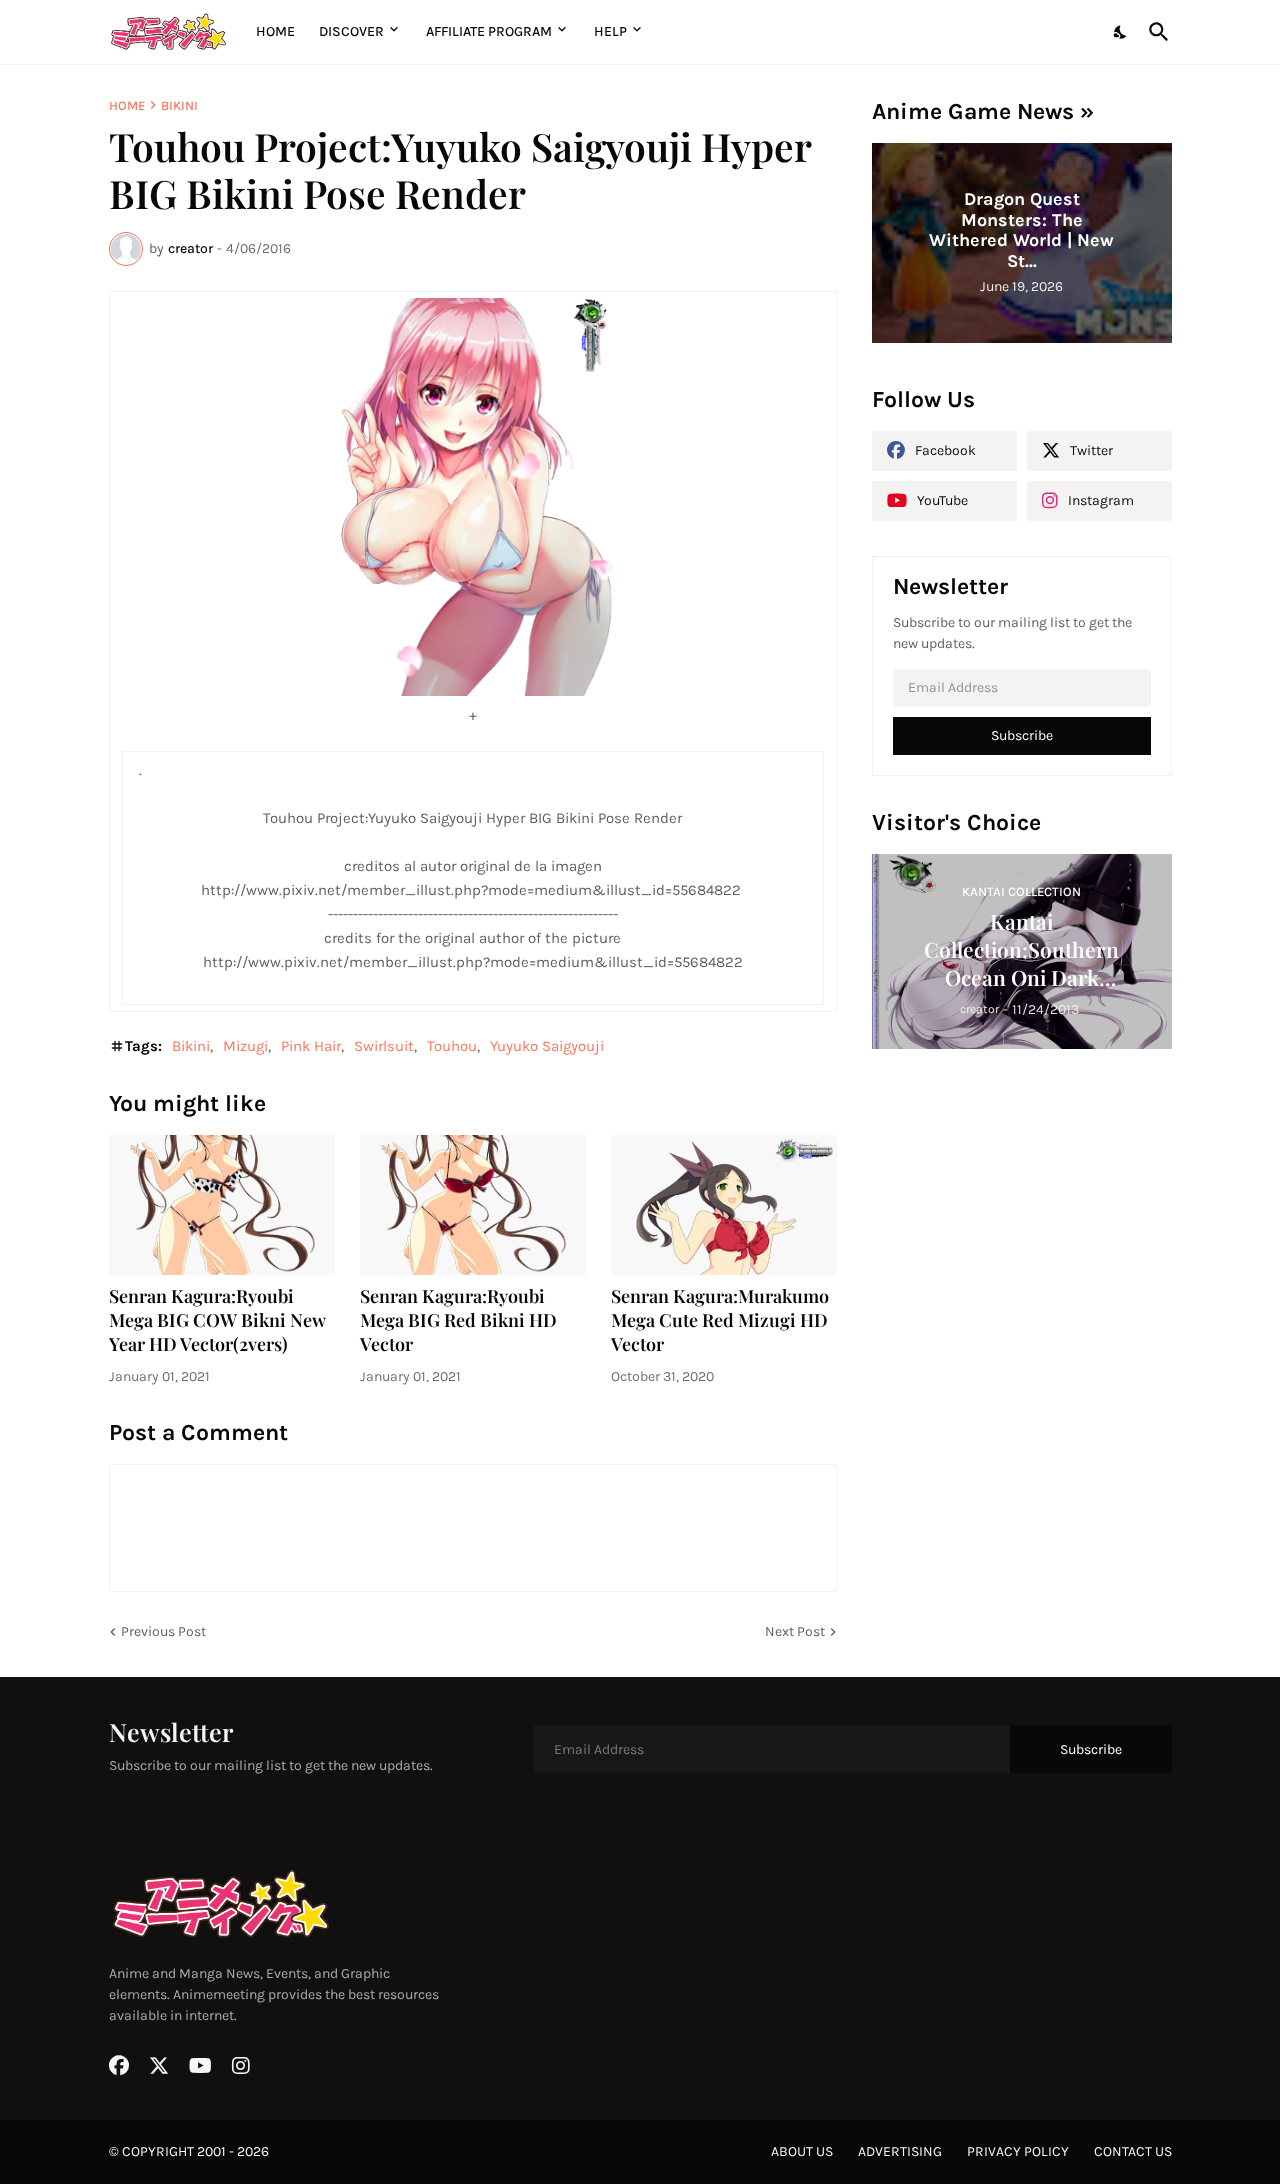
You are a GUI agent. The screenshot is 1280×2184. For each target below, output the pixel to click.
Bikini (179, 105)
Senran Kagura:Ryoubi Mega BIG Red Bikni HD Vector (458, 1320)
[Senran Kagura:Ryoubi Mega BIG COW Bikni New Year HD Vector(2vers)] (222, 1205)
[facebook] (119, 2066)
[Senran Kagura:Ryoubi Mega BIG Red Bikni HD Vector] (473, 1205)
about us (802, 2151)
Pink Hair (311, 1046)
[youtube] (200, 2066)
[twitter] (159, 2066)
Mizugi (245, 1046)
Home (275, 31)
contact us (1133, 2151)
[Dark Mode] (1121, 32)
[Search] (1155, 32)
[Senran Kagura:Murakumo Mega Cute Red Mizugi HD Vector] (724, 1205)
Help (610, 31)
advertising (900, 2151)
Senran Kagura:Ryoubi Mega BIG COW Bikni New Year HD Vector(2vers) (217, 1320)
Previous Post (163, 1631)
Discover (351, 31)
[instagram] (241, 2066)
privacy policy (1018, 2151)
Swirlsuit (384, 1046)
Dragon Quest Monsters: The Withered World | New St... (1021, 230)
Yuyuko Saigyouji (547, 1046)
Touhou (452, 1046)
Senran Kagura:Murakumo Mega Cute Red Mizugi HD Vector (720, 1320)
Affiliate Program (489, 31)
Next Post (795, 1631)
